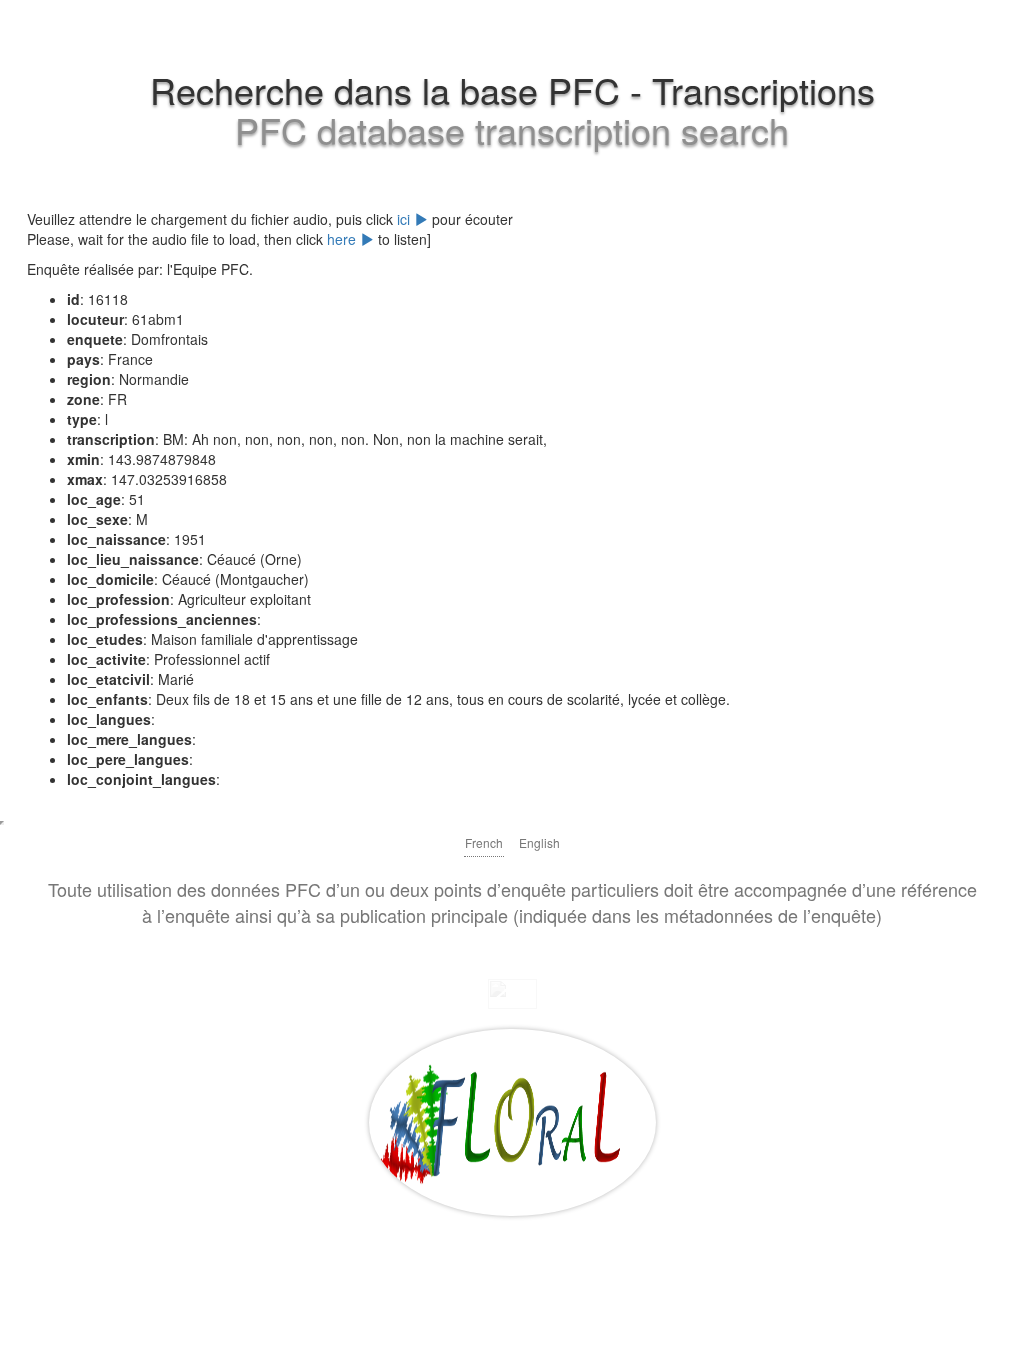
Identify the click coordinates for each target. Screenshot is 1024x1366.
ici (405, 219)
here (343, 239)
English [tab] (539, 842)
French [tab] (484, 842)
